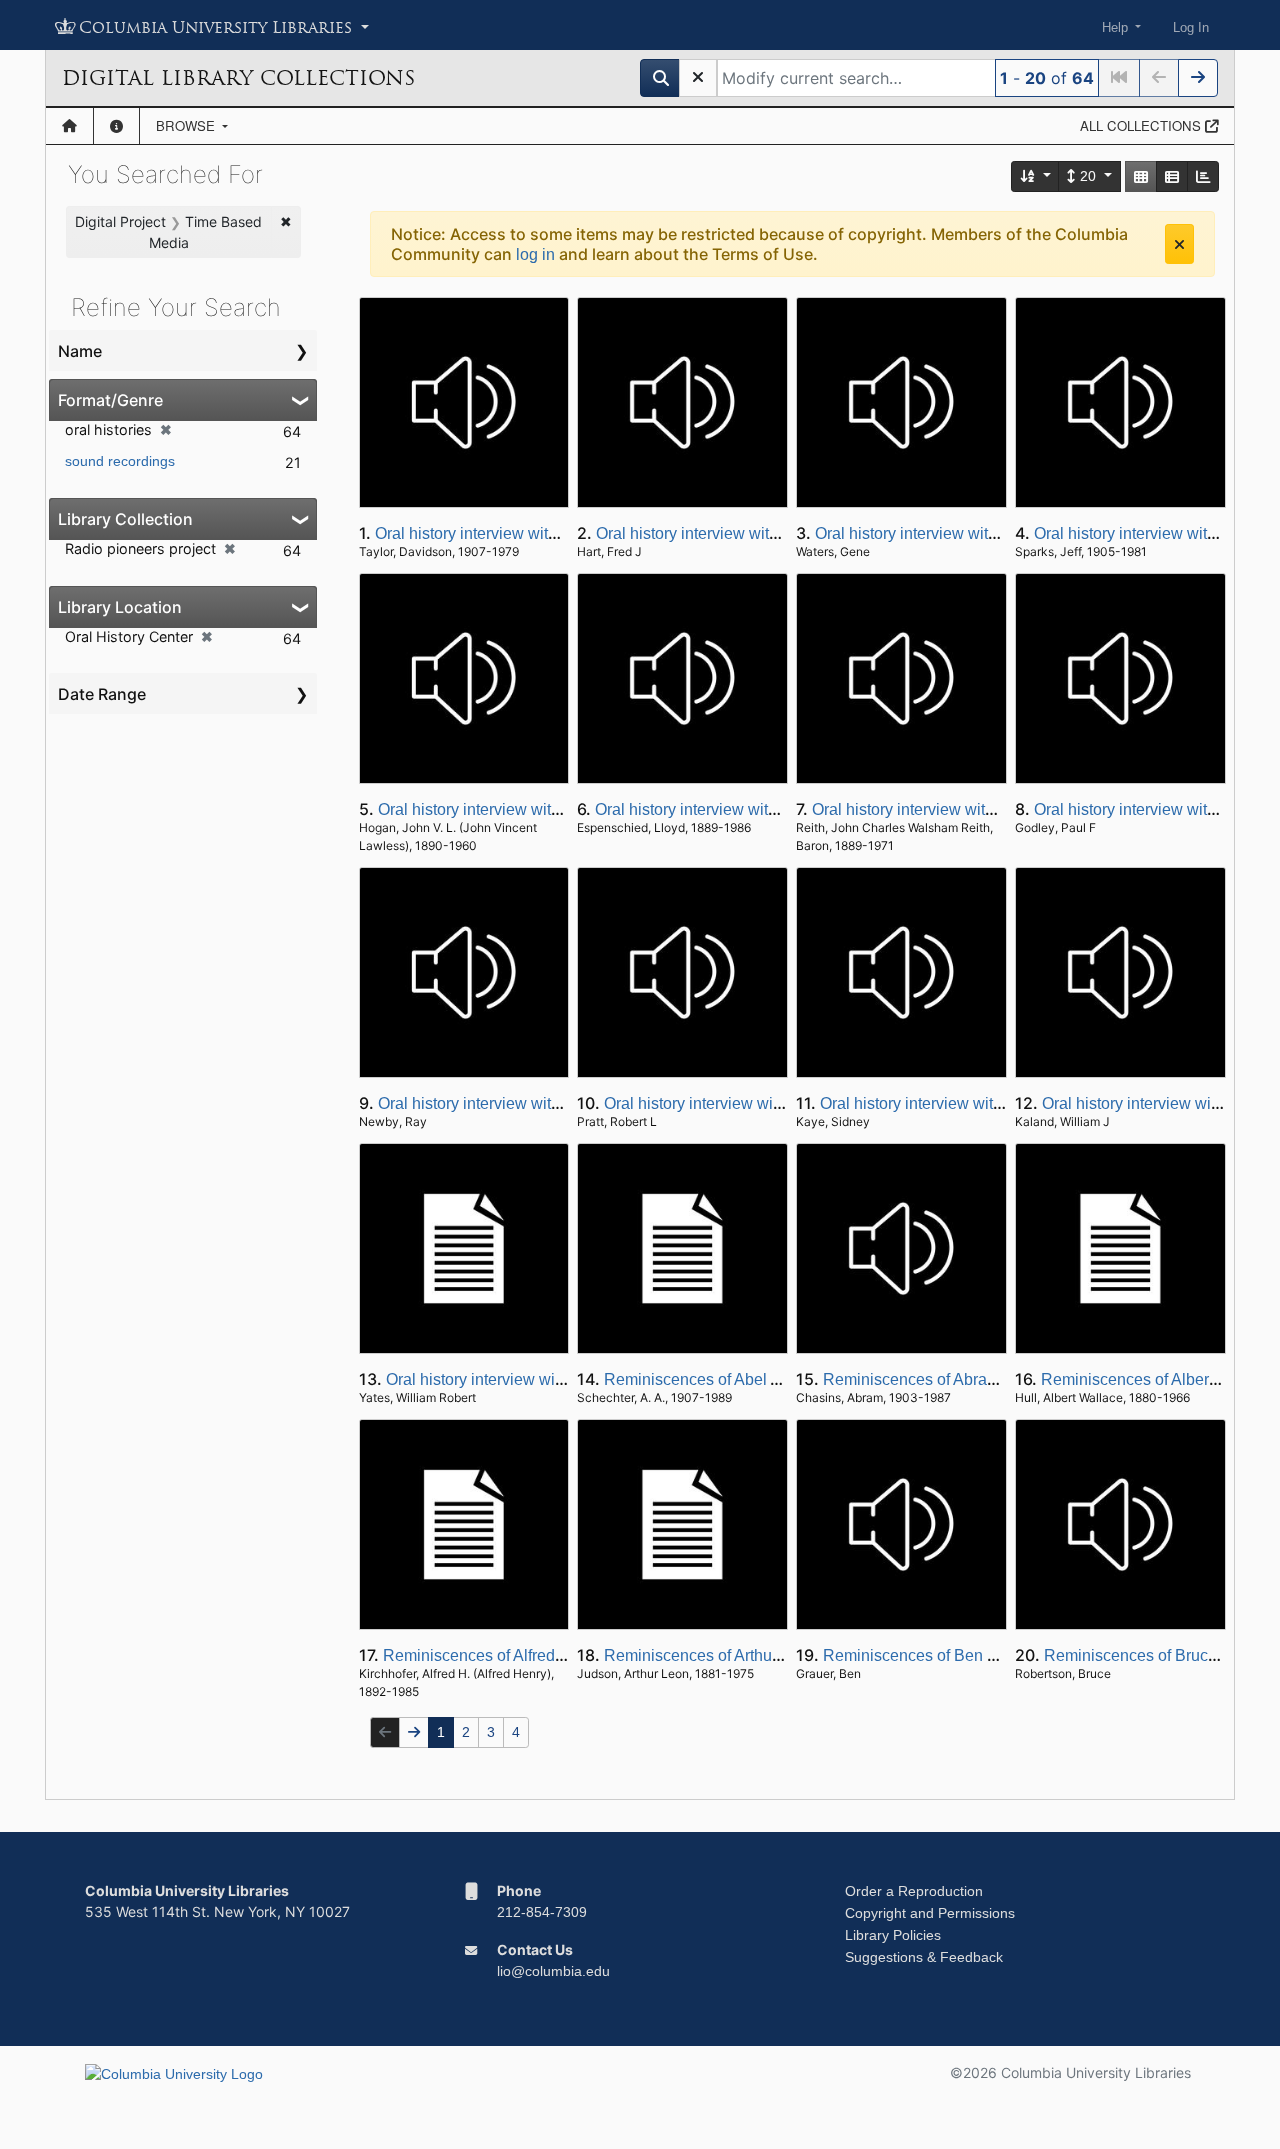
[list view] (1172, 176)
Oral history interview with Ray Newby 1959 (532, 1103)
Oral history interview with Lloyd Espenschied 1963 (776, 809)
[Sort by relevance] (1036, 176)
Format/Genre (110, 400)
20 (1088, 176)
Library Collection (125, 519)
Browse (187, 125)
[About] (116, 126)
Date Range (102, 694)
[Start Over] (698, 78)
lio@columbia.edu (553, 1971)
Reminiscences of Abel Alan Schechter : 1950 (765, 1379)
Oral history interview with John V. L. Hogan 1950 (552, 809)
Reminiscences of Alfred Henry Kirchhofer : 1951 (555, 1655)
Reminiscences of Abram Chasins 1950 (963, 1379)
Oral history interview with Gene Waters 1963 (974, 533)
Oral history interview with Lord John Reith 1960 (981, 809)
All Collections (1142, 125)
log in (535, 254)
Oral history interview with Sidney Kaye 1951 (978, 1103)
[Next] (1198, 78)
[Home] (69, 126)
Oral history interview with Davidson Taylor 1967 (545, 533)
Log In (1191, 27)
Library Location (120, 607)
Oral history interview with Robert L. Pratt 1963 (768, 1103)
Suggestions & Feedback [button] (924, 1957)
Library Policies (893, 1935)
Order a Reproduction (914, 1891)
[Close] (1179, 244)
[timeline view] (1203, 176)
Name (80, 351)
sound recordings (120, 461)
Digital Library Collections (238, 78)
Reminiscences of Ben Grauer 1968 (949, 1655)
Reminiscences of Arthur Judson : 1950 (742, 1655)
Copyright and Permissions (930, 1913)
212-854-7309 (542, 1912)
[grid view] (1141, 176)
